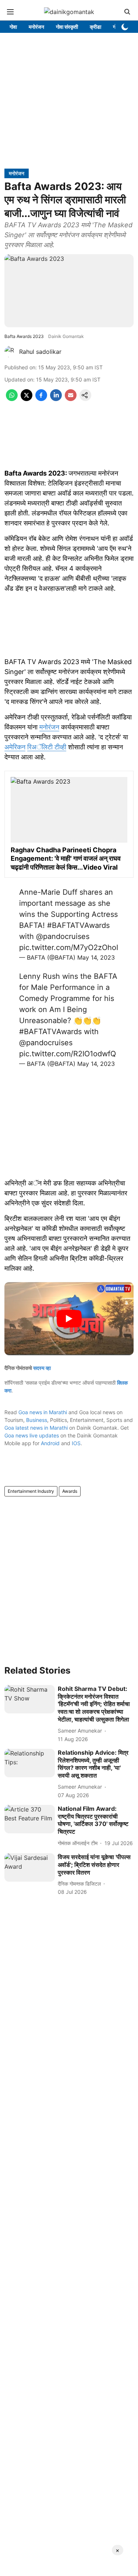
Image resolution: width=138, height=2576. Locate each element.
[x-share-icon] (26, 399)
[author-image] (10, 352)
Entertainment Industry (31, 1491)
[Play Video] (69, 1319)
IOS (76, 1443)
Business (37, 1420)
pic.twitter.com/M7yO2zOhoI (69, 947)
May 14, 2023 (96, 957)
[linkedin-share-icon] (56, 399)
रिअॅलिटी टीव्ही (47, 747)
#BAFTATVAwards (78, 925)
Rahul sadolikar (40, 352)
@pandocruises (63, 936)
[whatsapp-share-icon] (12, 399)
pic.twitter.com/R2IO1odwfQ (68, 1054)
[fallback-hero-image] (30, 1699)
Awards (70, 1491)
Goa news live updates (32, 1435)
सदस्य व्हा (42, 1368)
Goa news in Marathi (43, 1412)
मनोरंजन (49, 727)
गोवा (13, 27)
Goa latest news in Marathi (36, 1428)
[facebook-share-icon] (41, 399)
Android (50, 1443)
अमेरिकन (15, 747)
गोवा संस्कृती (67, 27)
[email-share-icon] (71, 399)
